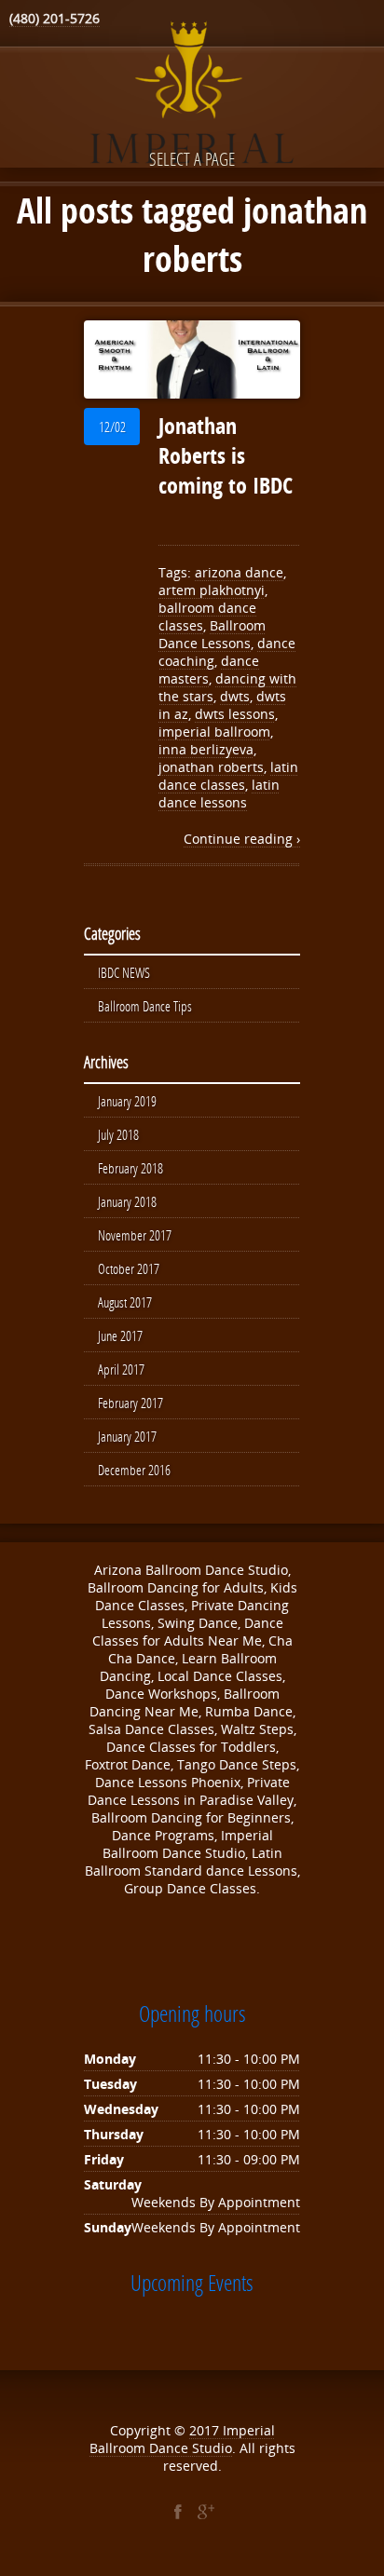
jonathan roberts (211, 767)
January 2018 (127, 1201)
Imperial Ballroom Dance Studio (182, 2439)
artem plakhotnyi (212, 590)
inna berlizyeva (206, 749)
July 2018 (118, 1134)
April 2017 (121, 1369)
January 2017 (127, 1436)
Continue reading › (242, 839)
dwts (235, 696)
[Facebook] (178, 2512)
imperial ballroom (214, 732)
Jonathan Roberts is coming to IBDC (226, 455)
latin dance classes (228, 776)
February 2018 (130, 1168)
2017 (206, 2430)
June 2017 (120, 1335)
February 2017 (130, 1403)
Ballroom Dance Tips (145, 1006)
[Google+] (206, 2512)
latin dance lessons (219, 793)
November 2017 (135, 1235)
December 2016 (134, 1470)
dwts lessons (235, 714)
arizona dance (239, 572)
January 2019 (127, 1101)
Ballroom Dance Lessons (212, 634)
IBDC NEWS (124, 972)
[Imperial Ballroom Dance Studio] (192, 96)
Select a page (192, 159)
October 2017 (129, 1268)
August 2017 (125, 1302)
